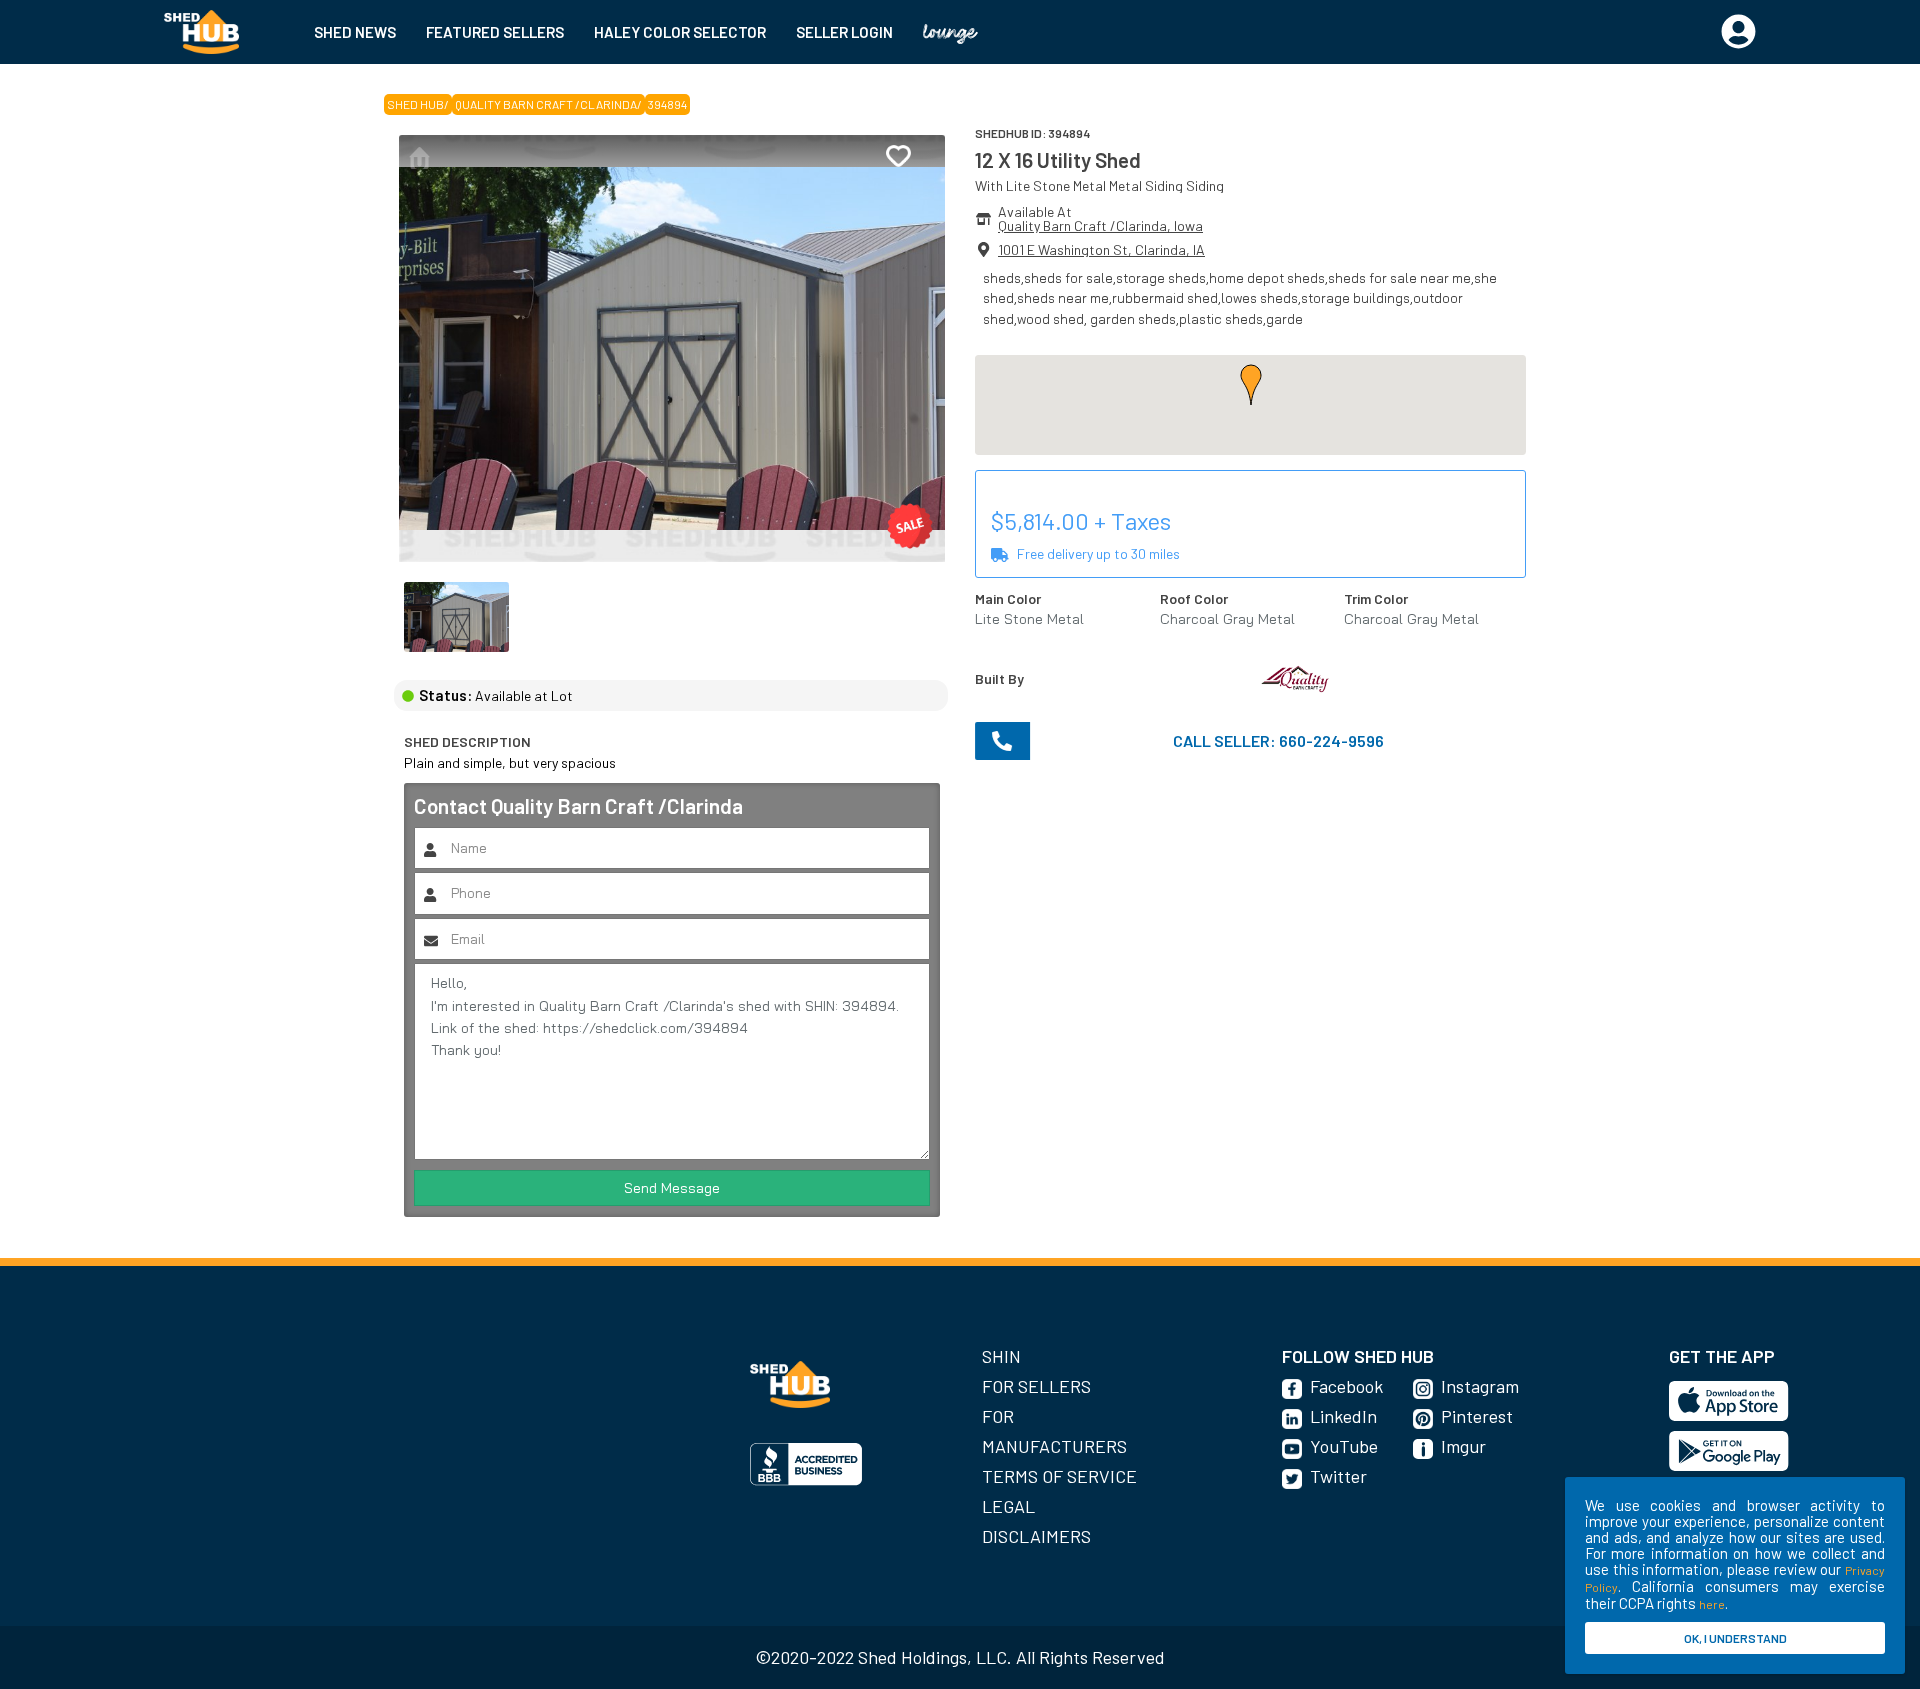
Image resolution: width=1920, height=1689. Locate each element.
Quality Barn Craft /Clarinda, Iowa (1100, 225)
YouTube (1344, 1446)
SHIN (1001, 1356)
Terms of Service (1059, 1476)
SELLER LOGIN (844, 32)
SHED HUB (415, 104)
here (1712, 1604)
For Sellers (1036, 1386)
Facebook (1346, 1386)
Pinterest (1477, 1416)
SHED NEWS (355, 32)
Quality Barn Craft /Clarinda (546, 104)
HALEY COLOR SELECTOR (680, 32)
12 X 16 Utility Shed (1058, 159)
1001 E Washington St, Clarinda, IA (1101, 249)
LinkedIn (1343, 1416)
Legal (1008, 1506)
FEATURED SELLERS (495, 32)
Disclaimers (1036, 1536)
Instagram (1480, 1386)
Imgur (1463, 1446)
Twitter (1338, 1476)
